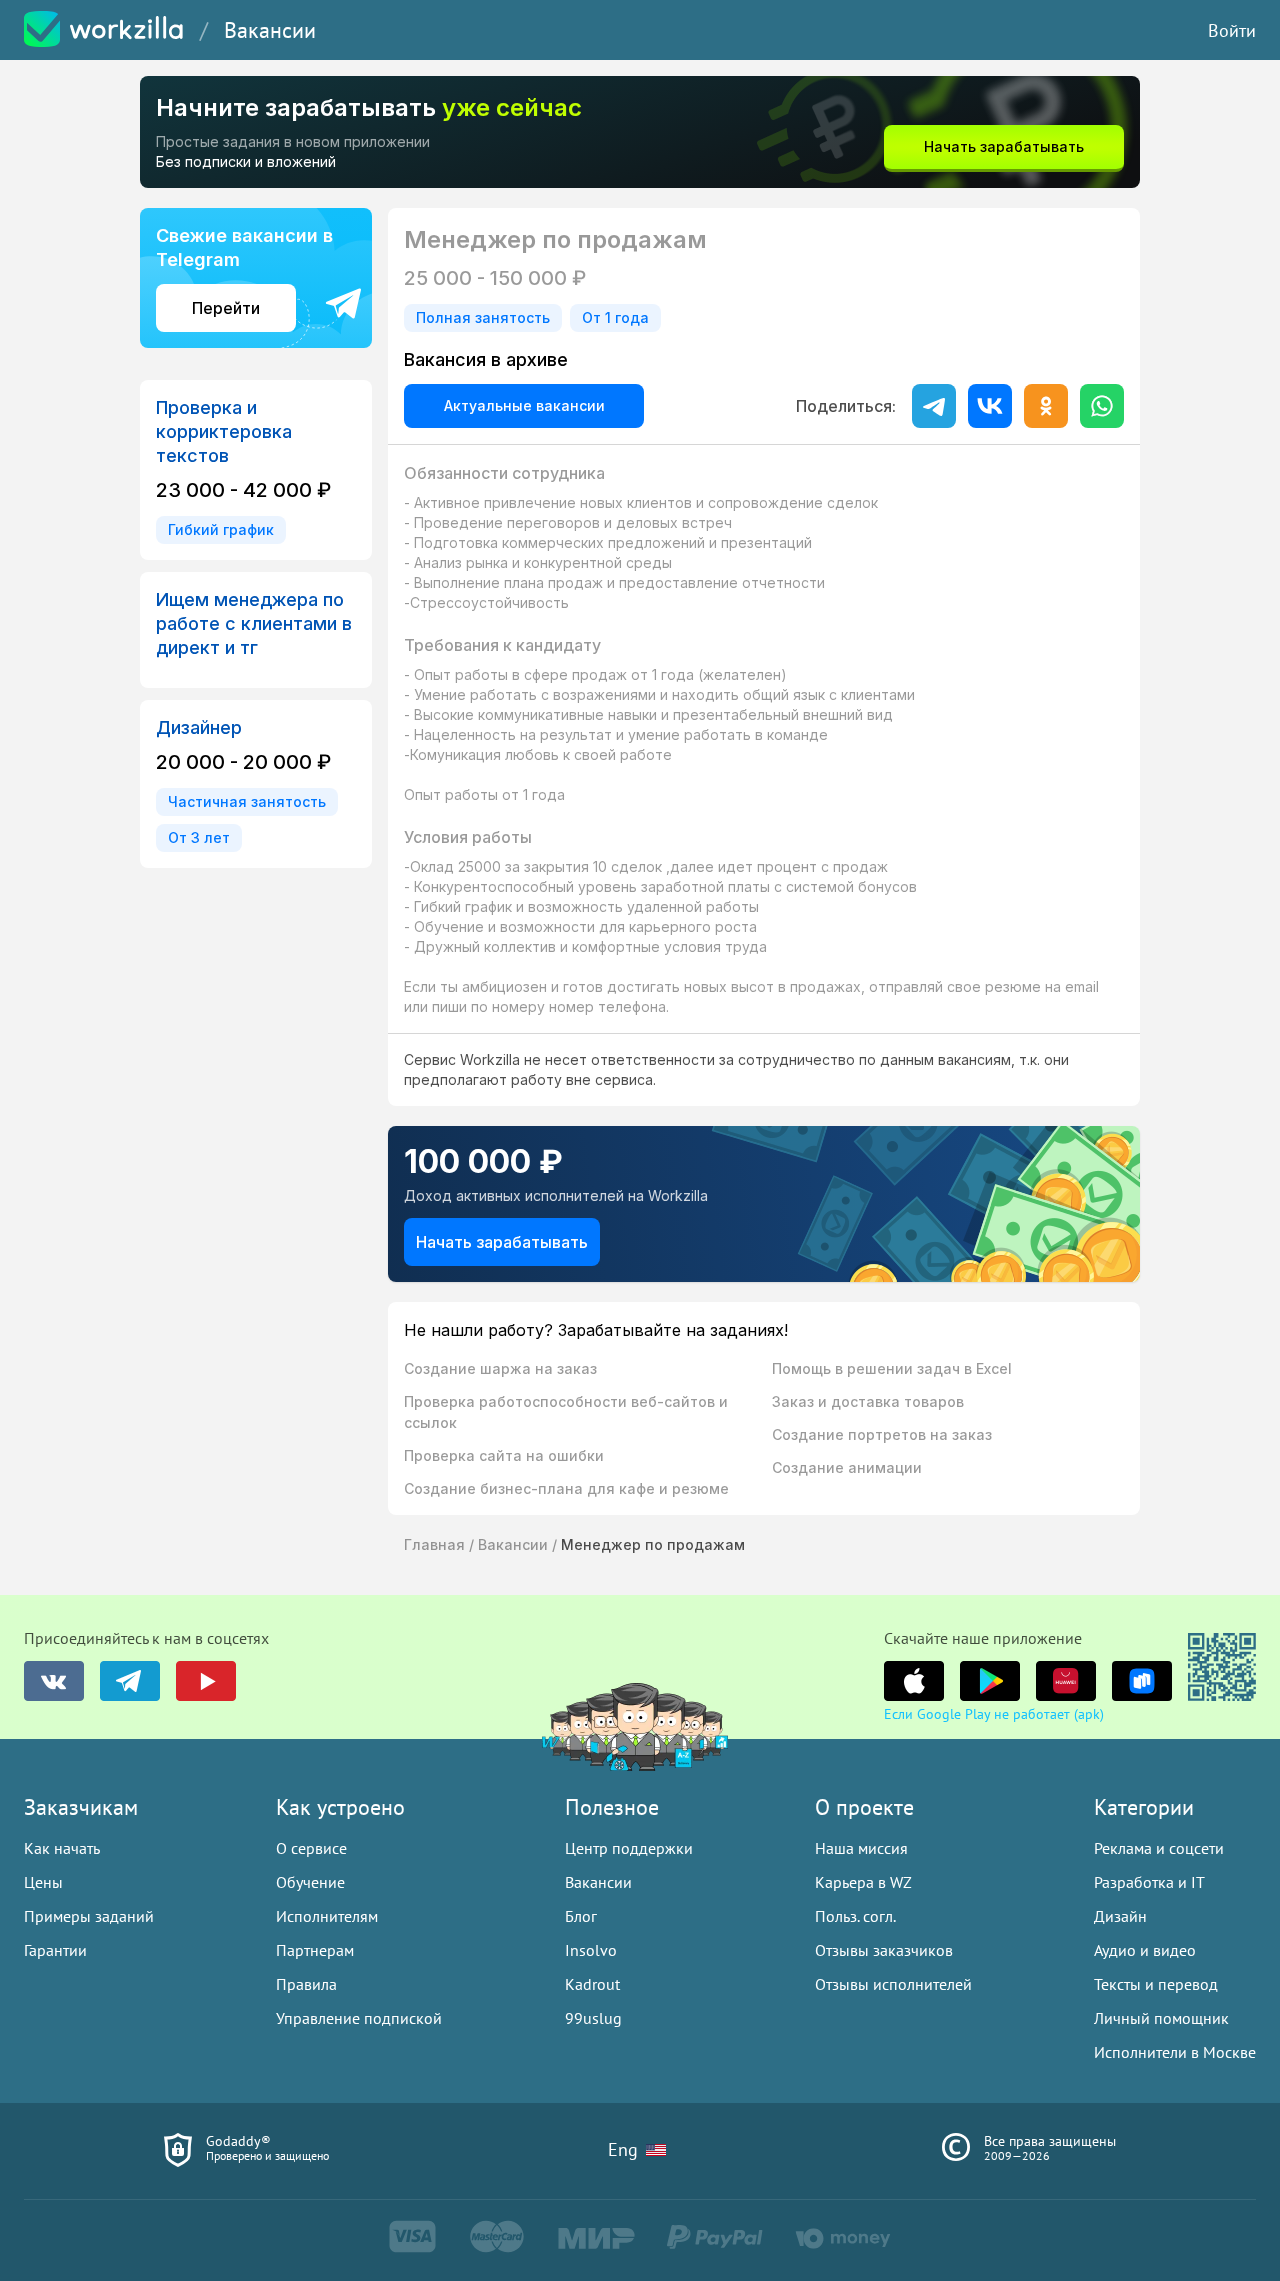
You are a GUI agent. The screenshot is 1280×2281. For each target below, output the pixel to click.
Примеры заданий (89, 1916)
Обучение (310, 1882)
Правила (306, 1984)
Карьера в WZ (863, 1882)
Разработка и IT (1149, 1882)
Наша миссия (861, 1848)
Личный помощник (1161, 2018)
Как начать (62, 1848)
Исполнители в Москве (1175, 2052)
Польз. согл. (855, 1916)
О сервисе (311, 1848)
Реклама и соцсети (1159, 1848)
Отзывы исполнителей (893, 1984)
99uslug (593, 2018)
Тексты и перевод (1156, 1984)
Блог (581, 1916)
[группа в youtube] (206, 1681)
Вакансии (270, 30)
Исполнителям (327, 1916)
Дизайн (1120, 1916)
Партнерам (315, 1950)
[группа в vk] (54, 1681)
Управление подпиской (359, 2018)
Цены (43, 1882)
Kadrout (592, 1984)
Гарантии (55, 1950)
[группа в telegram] (130, 1681)
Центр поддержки (629, 1848)
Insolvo (591, 1950)
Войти (1232, 30)
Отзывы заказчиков (884, 1950)
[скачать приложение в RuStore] (1142, 1681)
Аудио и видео (1145, 1950)
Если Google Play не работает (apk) (994, 1714)
